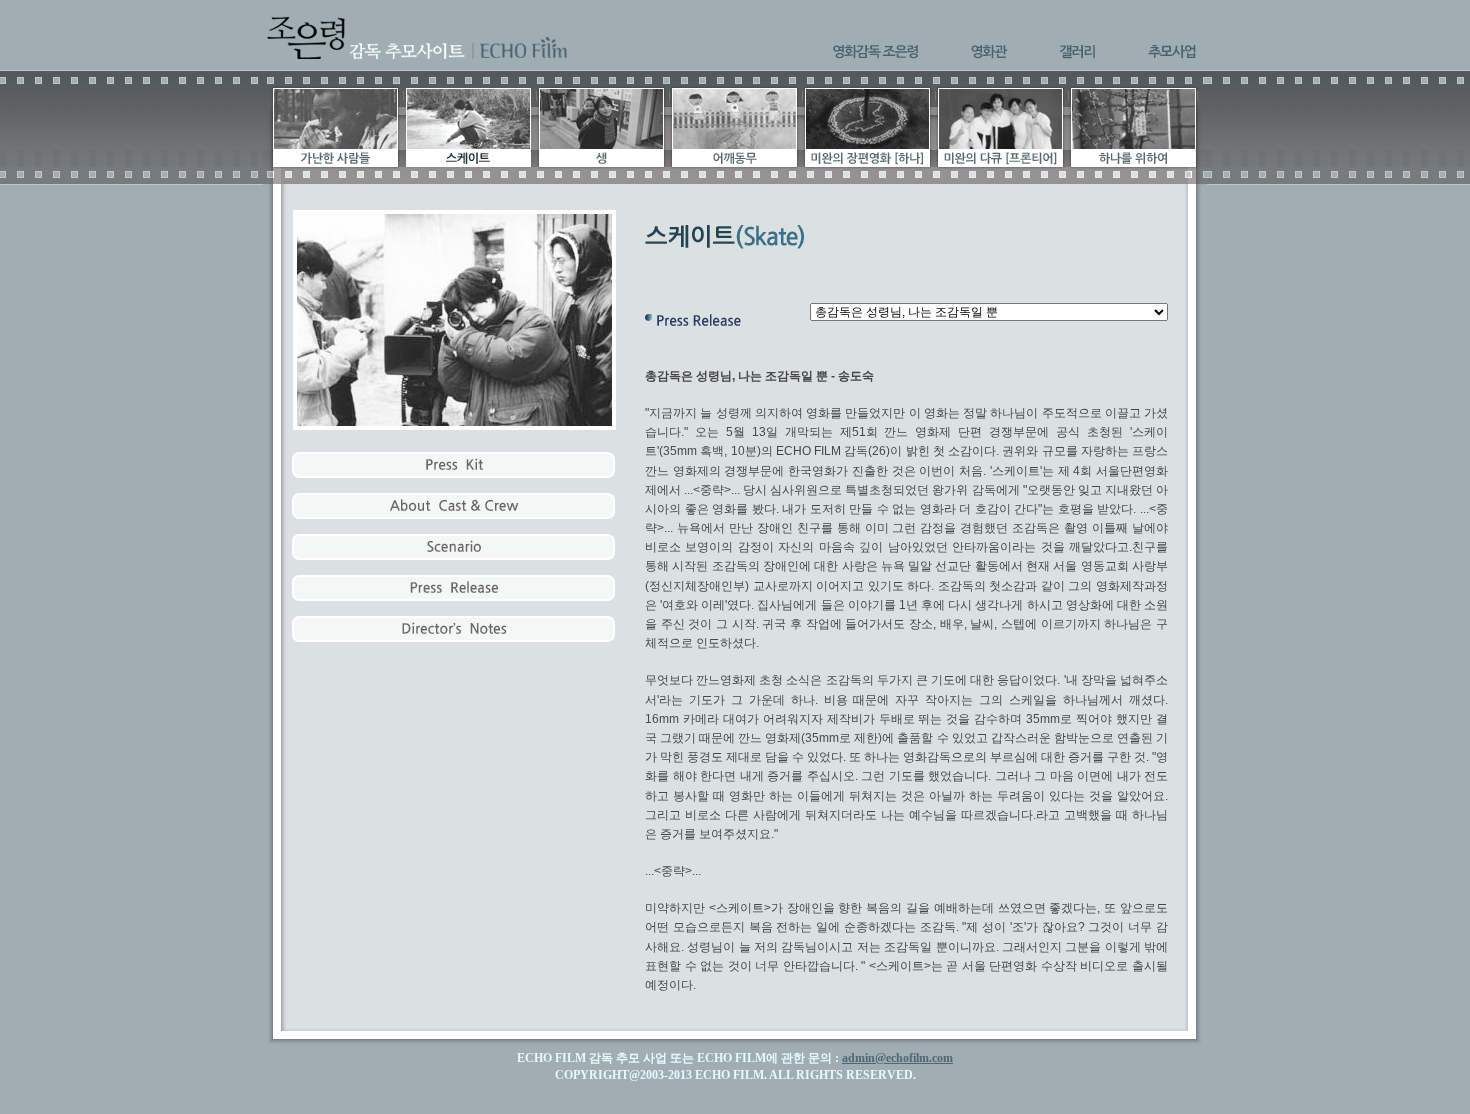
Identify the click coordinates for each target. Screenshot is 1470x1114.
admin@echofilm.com (897, 1058)
